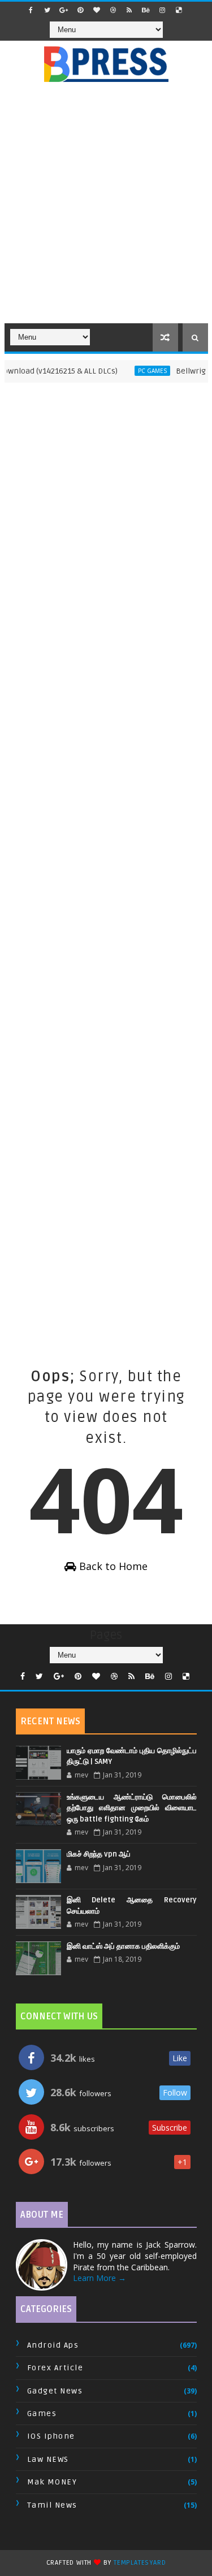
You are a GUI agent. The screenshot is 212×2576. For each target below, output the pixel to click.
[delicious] (179, 10)
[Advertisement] (106, 209)
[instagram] (162, 10)
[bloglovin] (97, 10)
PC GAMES (142, 371)
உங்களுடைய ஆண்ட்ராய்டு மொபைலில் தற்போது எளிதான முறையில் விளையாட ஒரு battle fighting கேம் (132, 1808)
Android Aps (53, 2345)
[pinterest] (80, 10)
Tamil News (52, 2505)
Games (42, 2414)
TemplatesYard (140, 2563)
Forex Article (55, 2368)
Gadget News (55, 2391)
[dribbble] (113, 10)
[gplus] (64, 10)
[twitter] (47, 10)
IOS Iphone (51, 2436)
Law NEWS (48, 2459)
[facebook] (31, 10)
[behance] (146, 10)
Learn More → (99, 2278)
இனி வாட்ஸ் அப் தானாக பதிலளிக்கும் (123, 1946)
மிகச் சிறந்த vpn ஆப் (99, 1854)
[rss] (129, 10)
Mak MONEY (52, 2482)
